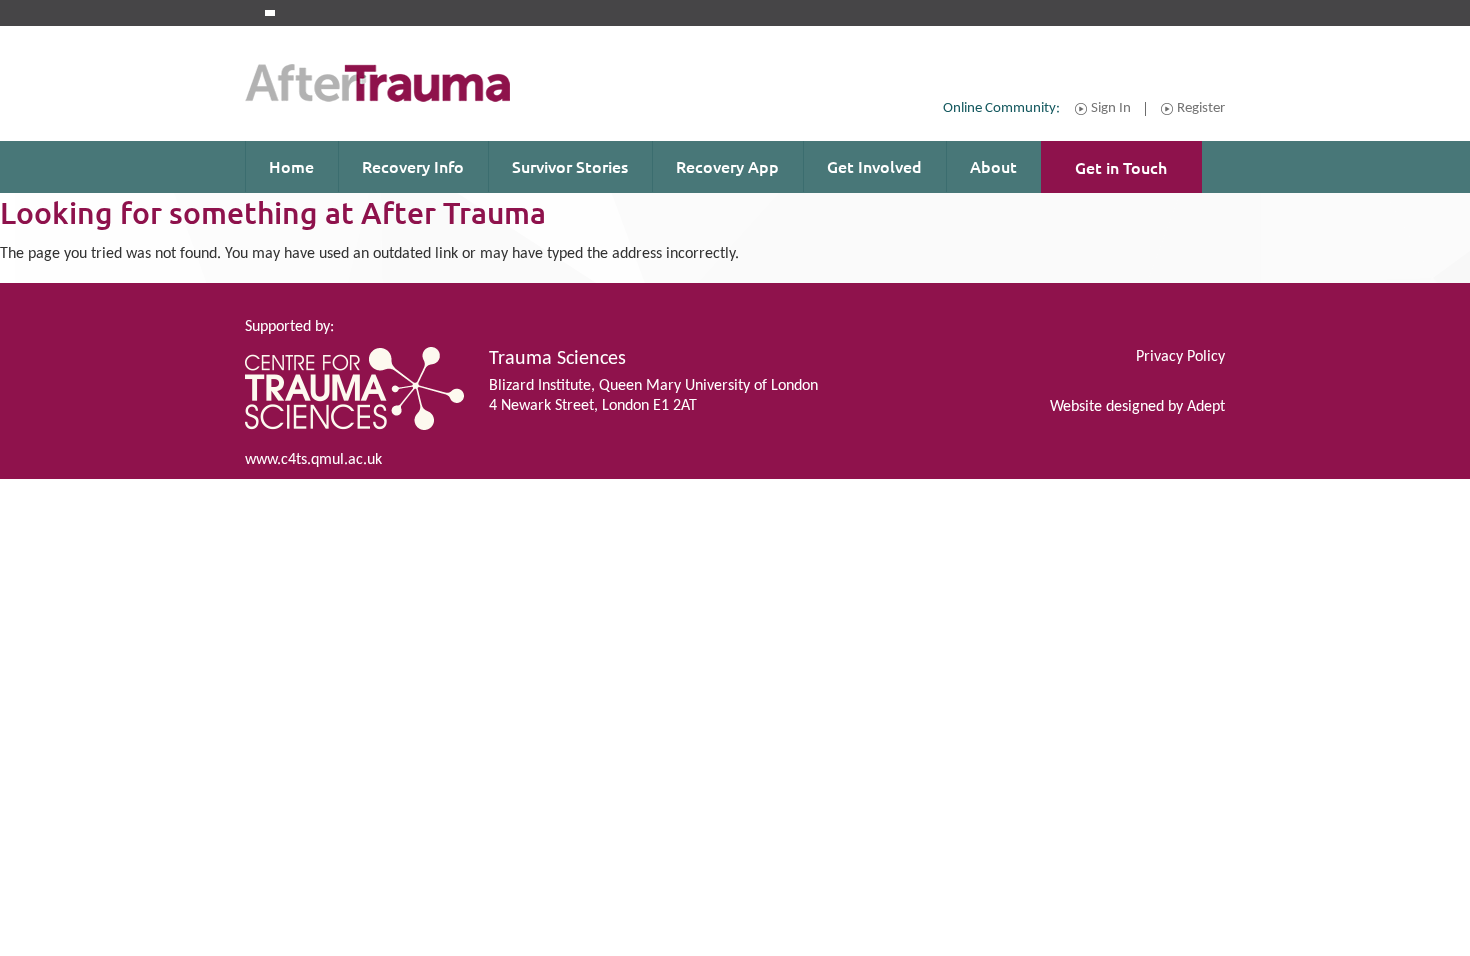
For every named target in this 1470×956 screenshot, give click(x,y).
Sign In (1111, 109)
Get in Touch (1121, 167)
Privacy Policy (1180, 357)
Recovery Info (413, 166)
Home (291, 166)
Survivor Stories (570, 166)
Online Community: (1001, 108)
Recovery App (727, 166)
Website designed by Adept (1137, 407)
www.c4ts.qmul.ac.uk (313, 460)
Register (1201, 109)
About (993, 166)
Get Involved (874, 166)
